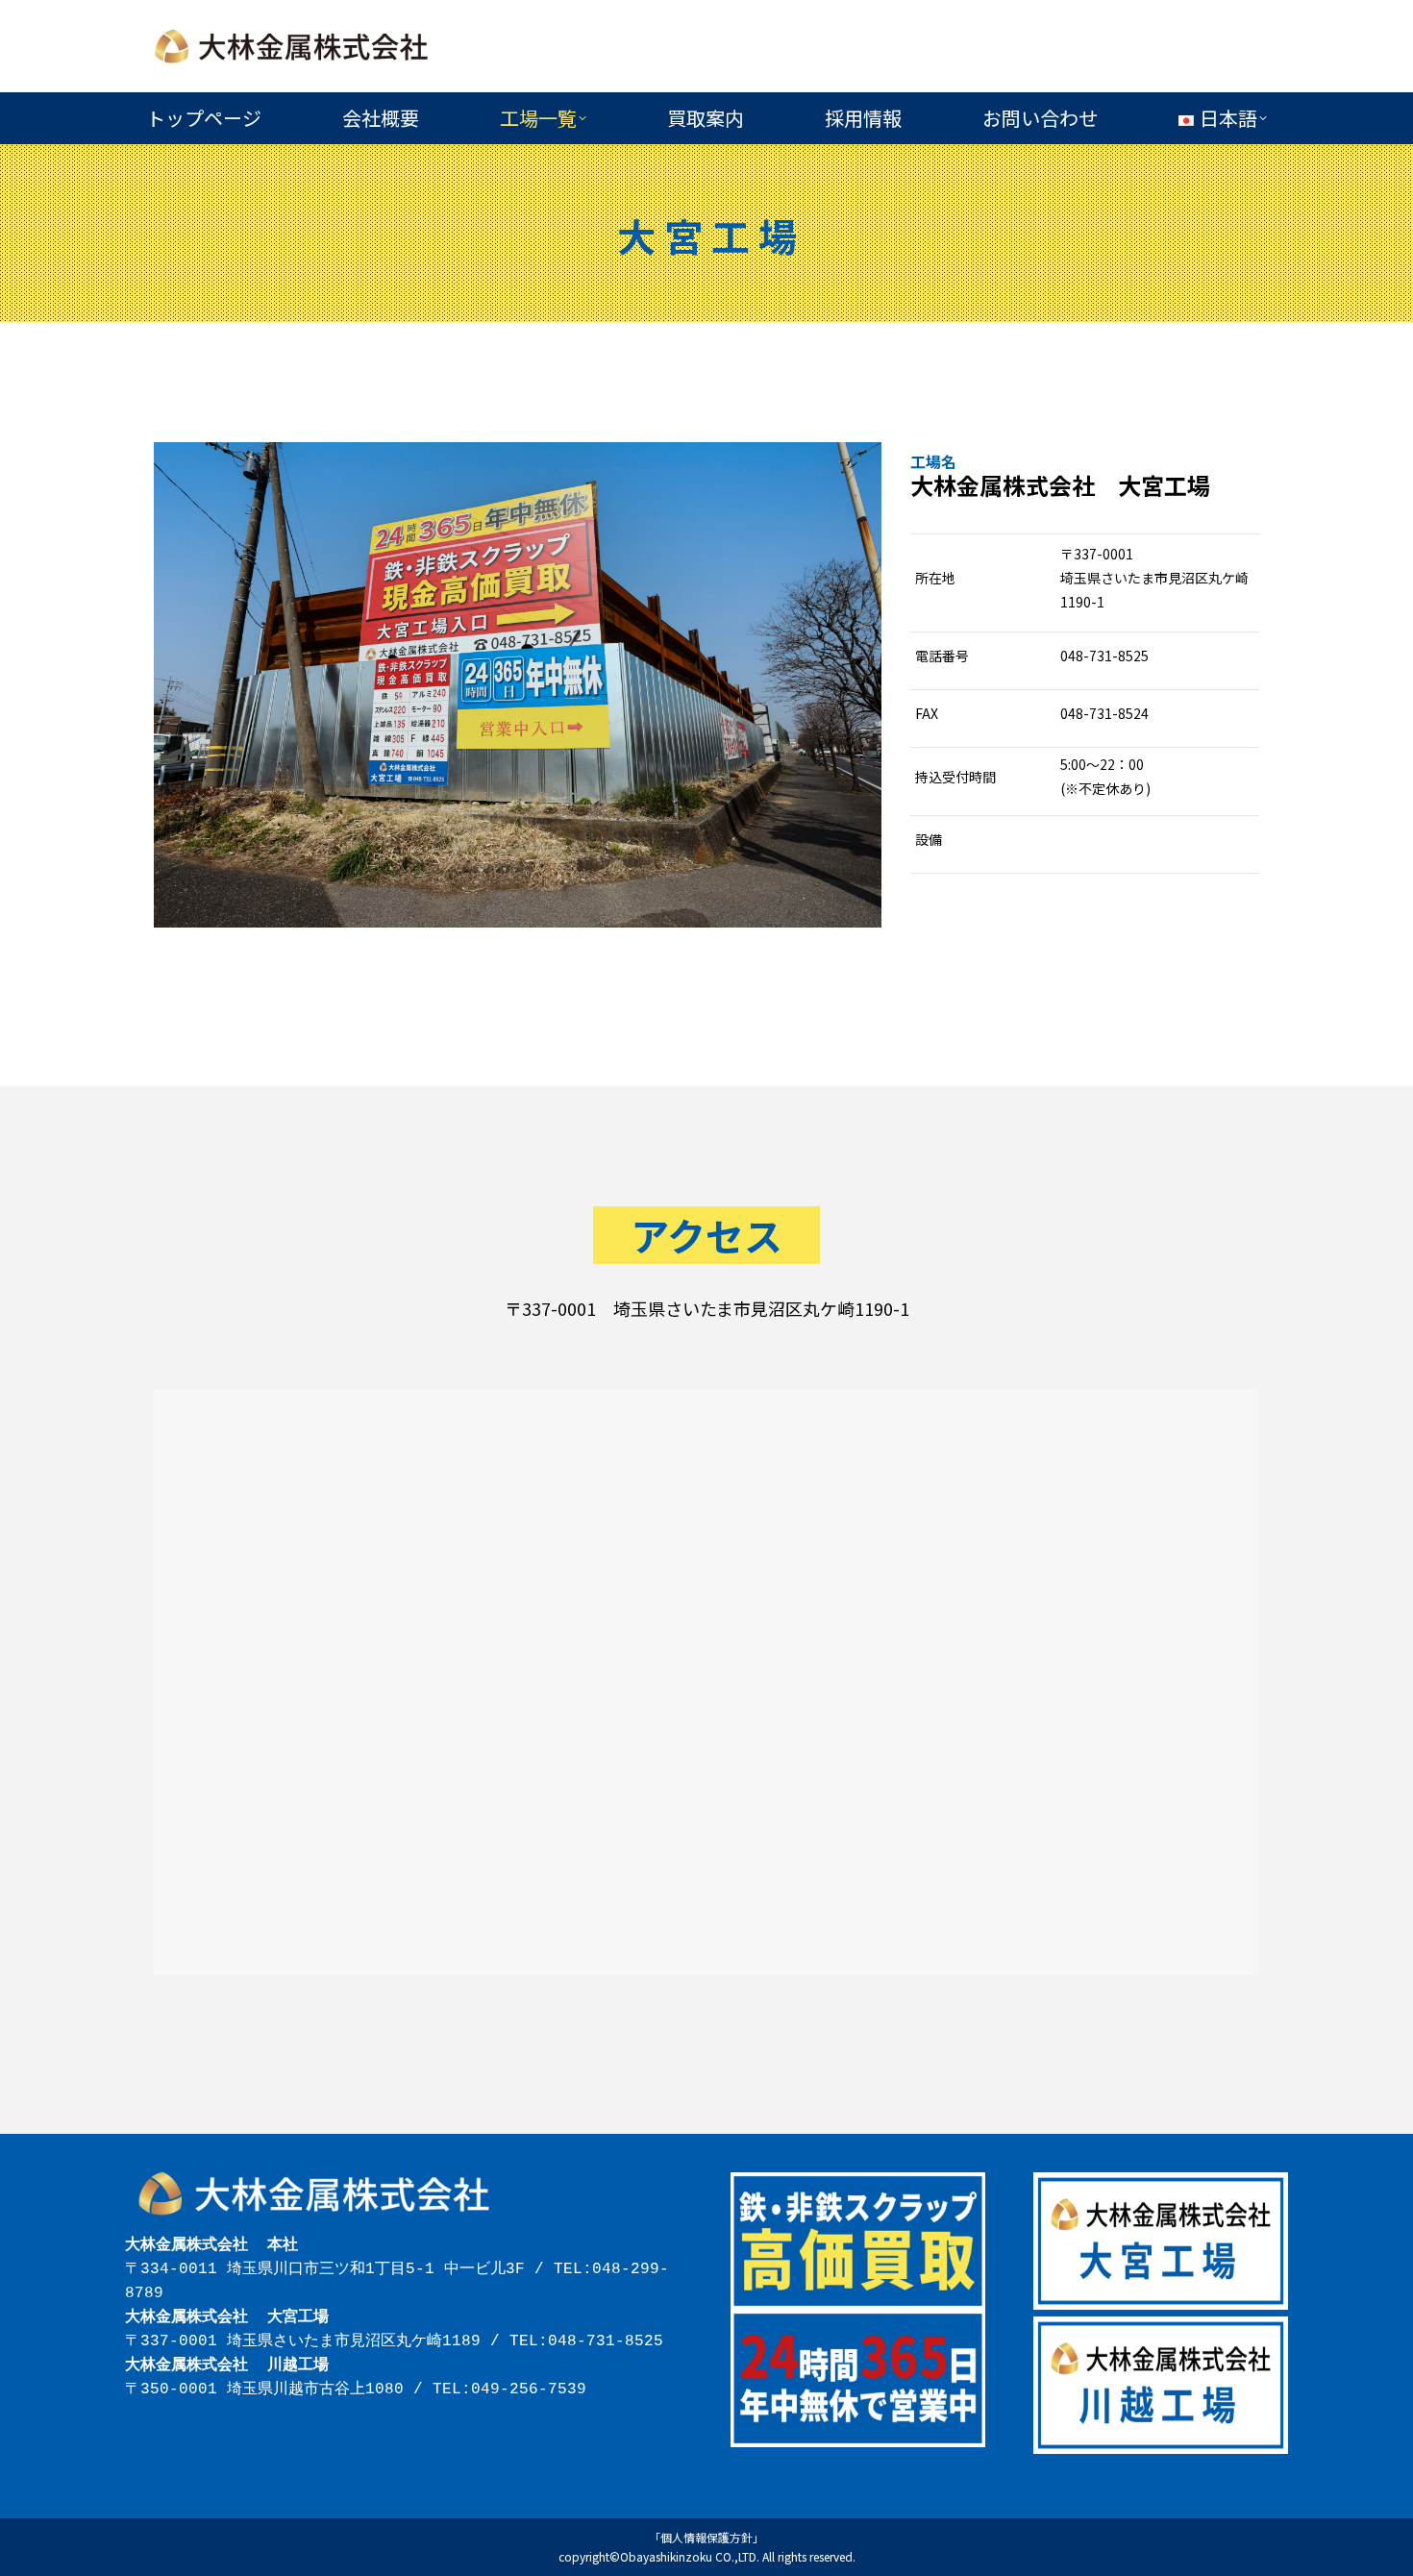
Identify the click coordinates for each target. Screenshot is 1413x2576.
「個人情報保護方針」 (706, 2537)
